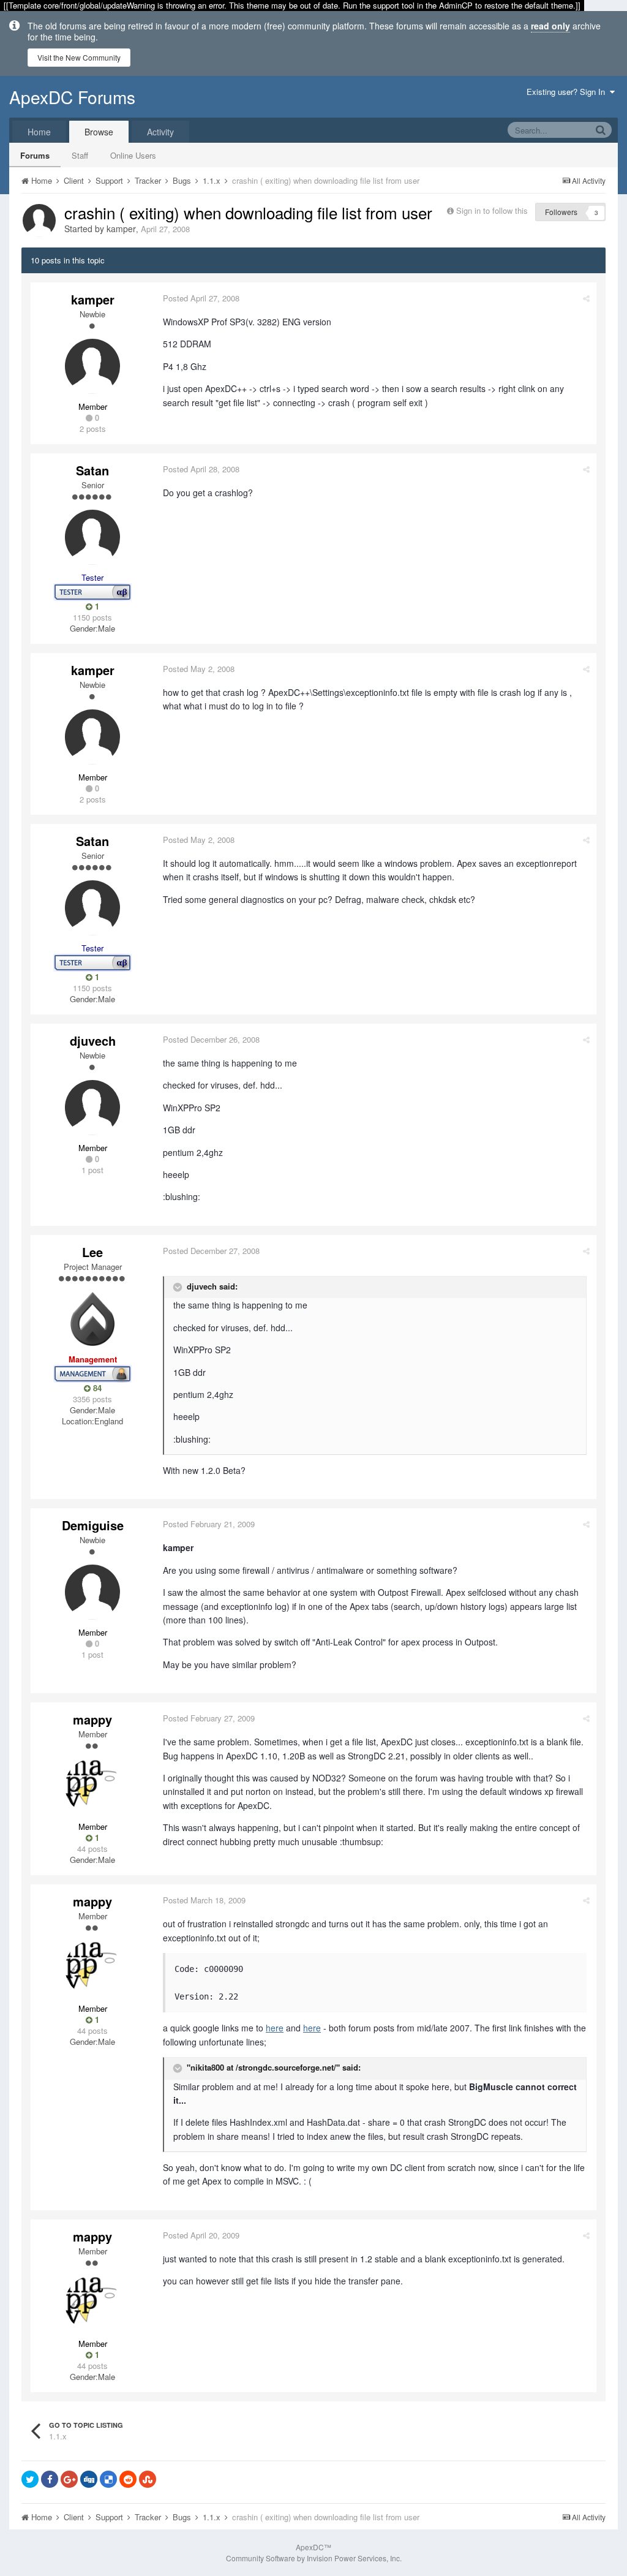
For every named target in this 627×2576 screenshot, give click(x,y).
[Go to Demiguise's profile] (92, 1592)
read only (550, 26)
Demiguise (93, 1525)
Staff (80, 155)
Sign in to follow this (492, 210)
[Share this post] (586, 298)
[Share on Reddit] (128, 2479)
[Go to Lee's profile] (92, 1319)
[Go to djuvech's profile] (92, 1108)
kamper (121, 229)
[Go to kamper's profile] (39, 221)
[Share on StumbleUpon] (148, 2479)
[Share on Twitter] (30, 2479)
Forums (35, 155)
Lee (92, 1252)
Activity (160, 132)
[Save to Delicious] (108, 2479)
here (275, 2028)
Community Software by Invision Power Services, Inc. (314, 2558)
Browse (99, 132)
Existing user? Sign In (568, 92)
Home (39, 132)
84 (96, 1388)
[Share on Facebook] (50, 2479)
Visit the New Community (79, 57)
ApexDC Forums (72, 97)
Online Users (133, 155)
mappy (92, 1719)
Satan (92, 470)
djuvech (93, 1041)
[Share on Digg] (89, 2479)
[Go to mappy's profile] (92, 1786)
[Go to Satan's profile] (92, 537)
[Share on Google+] (69, 2479)
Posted (201, 298)
